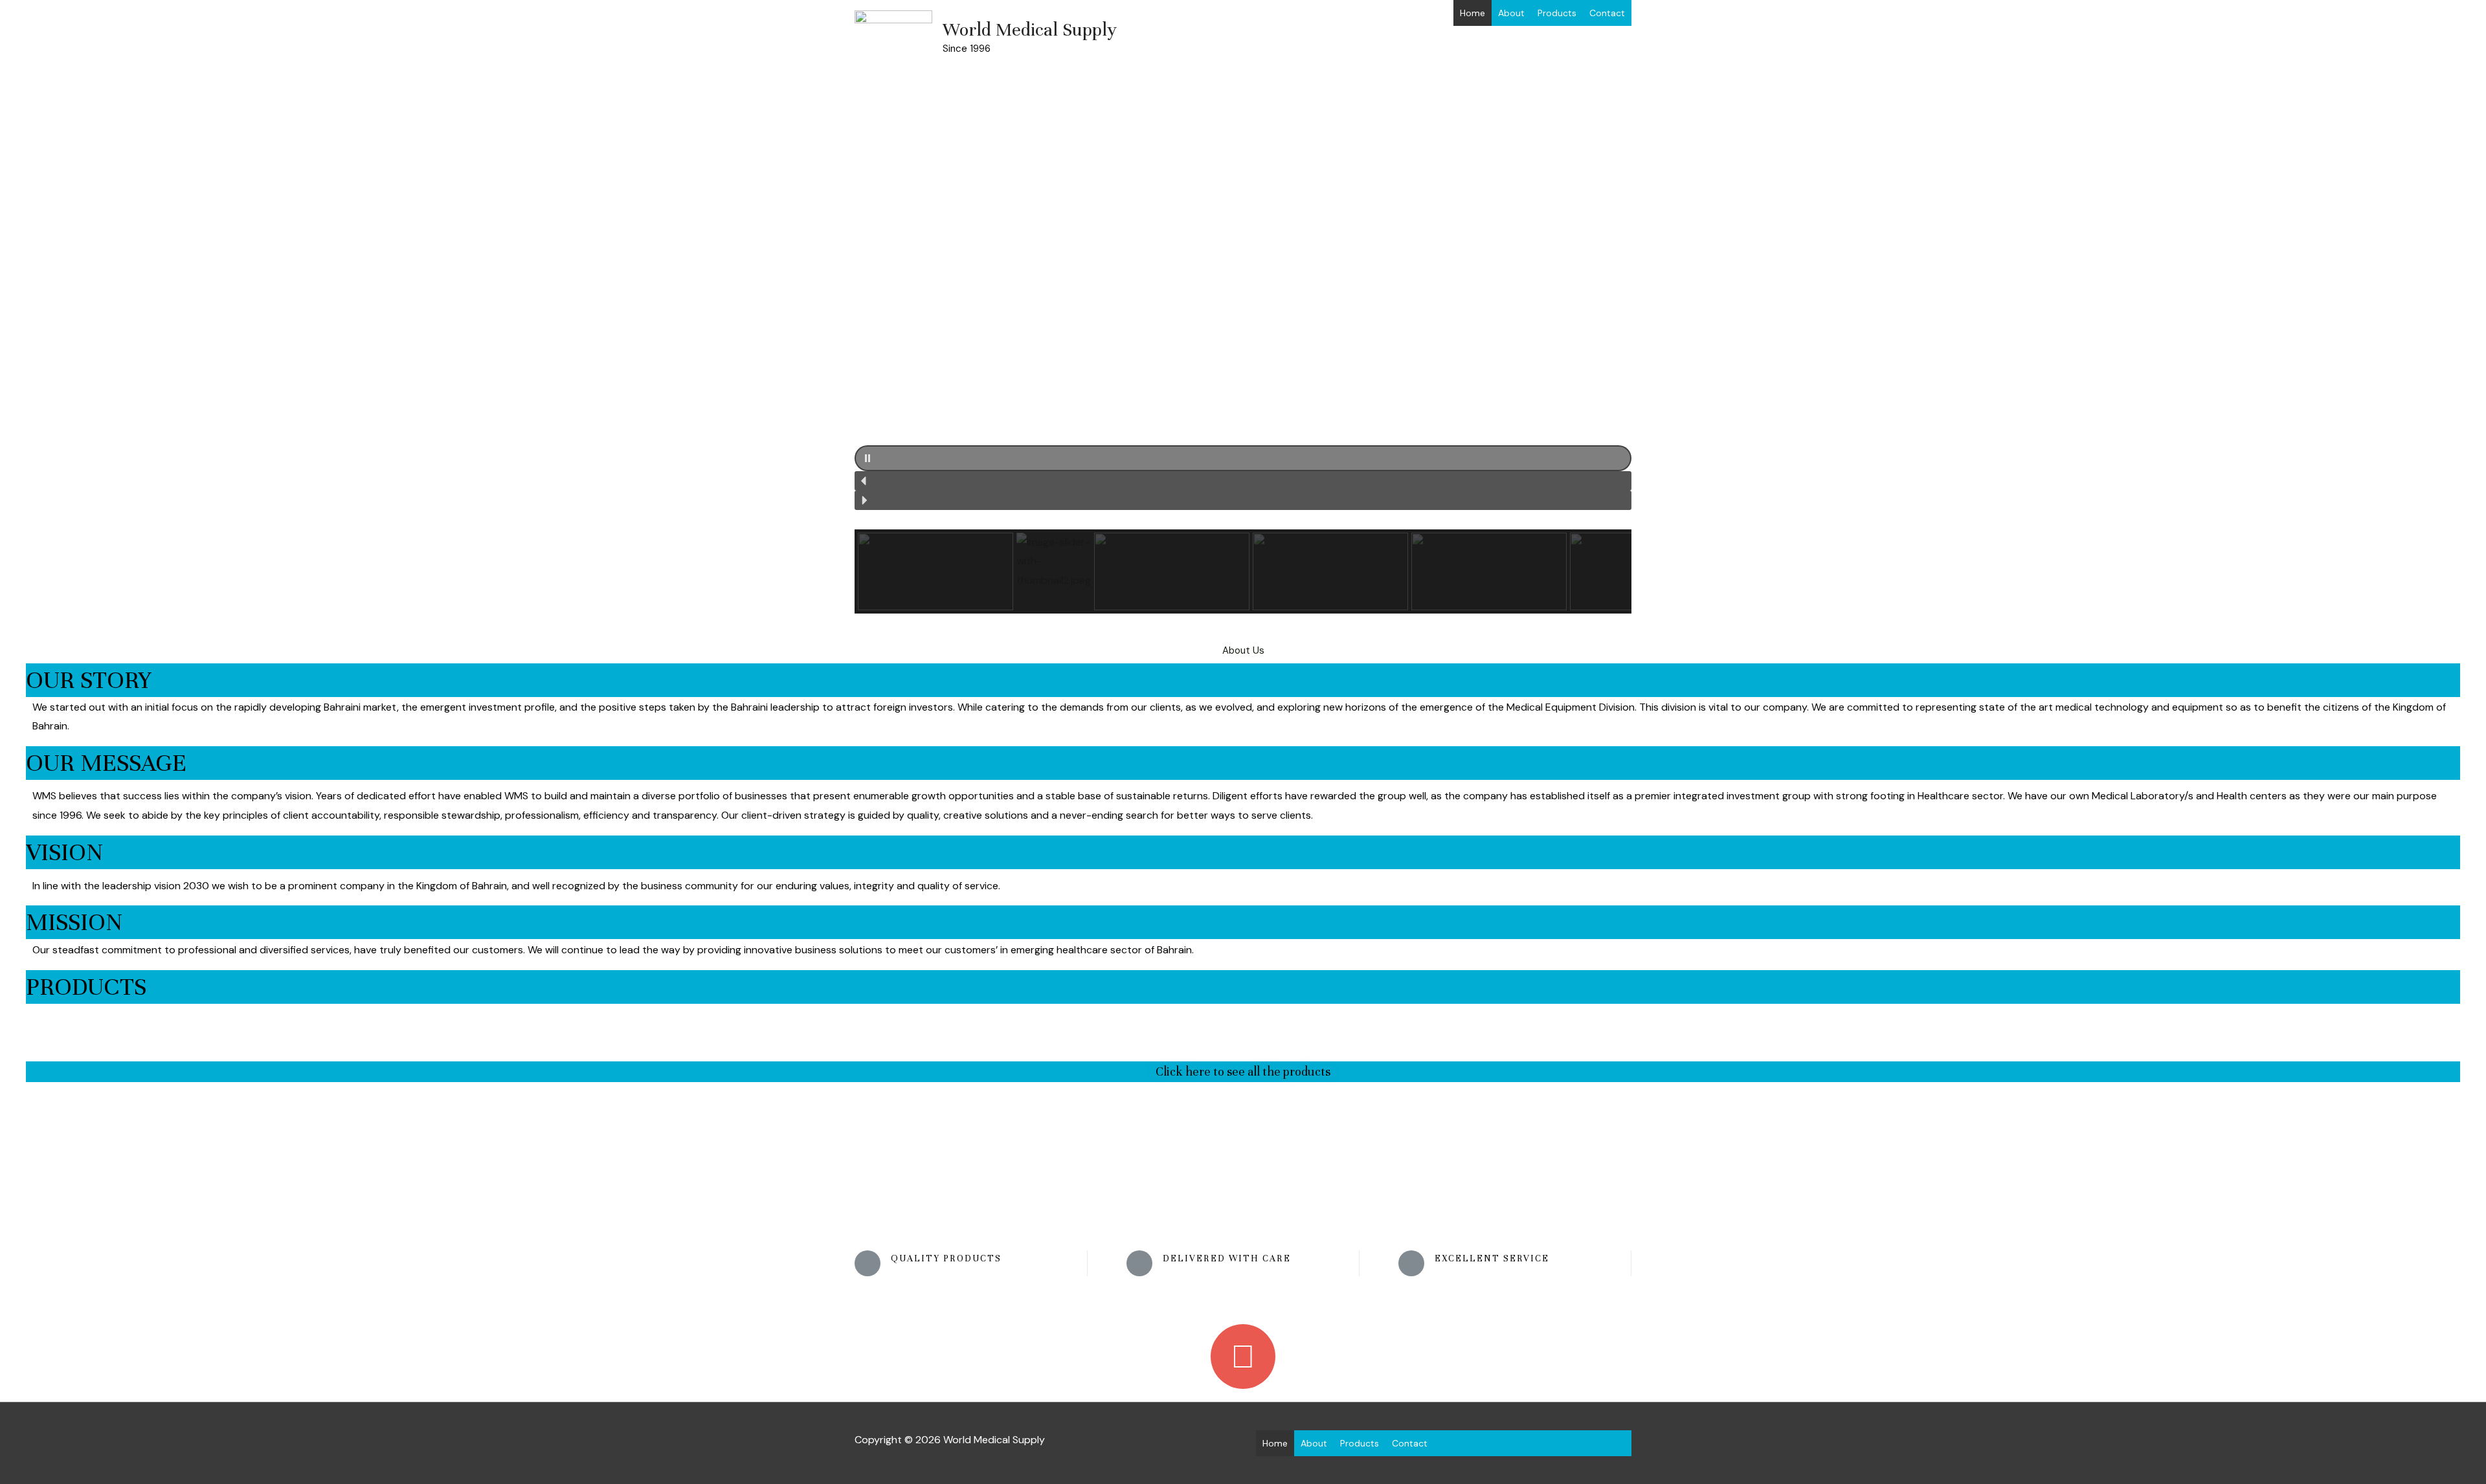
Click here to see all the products (1243, 1071)
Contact (1607, 13)
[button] (1243, 458)
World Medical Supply (1030, 30)
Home (1473, 13)
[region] (1243, 335)
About (1511, 13)
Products (1557, 13)
